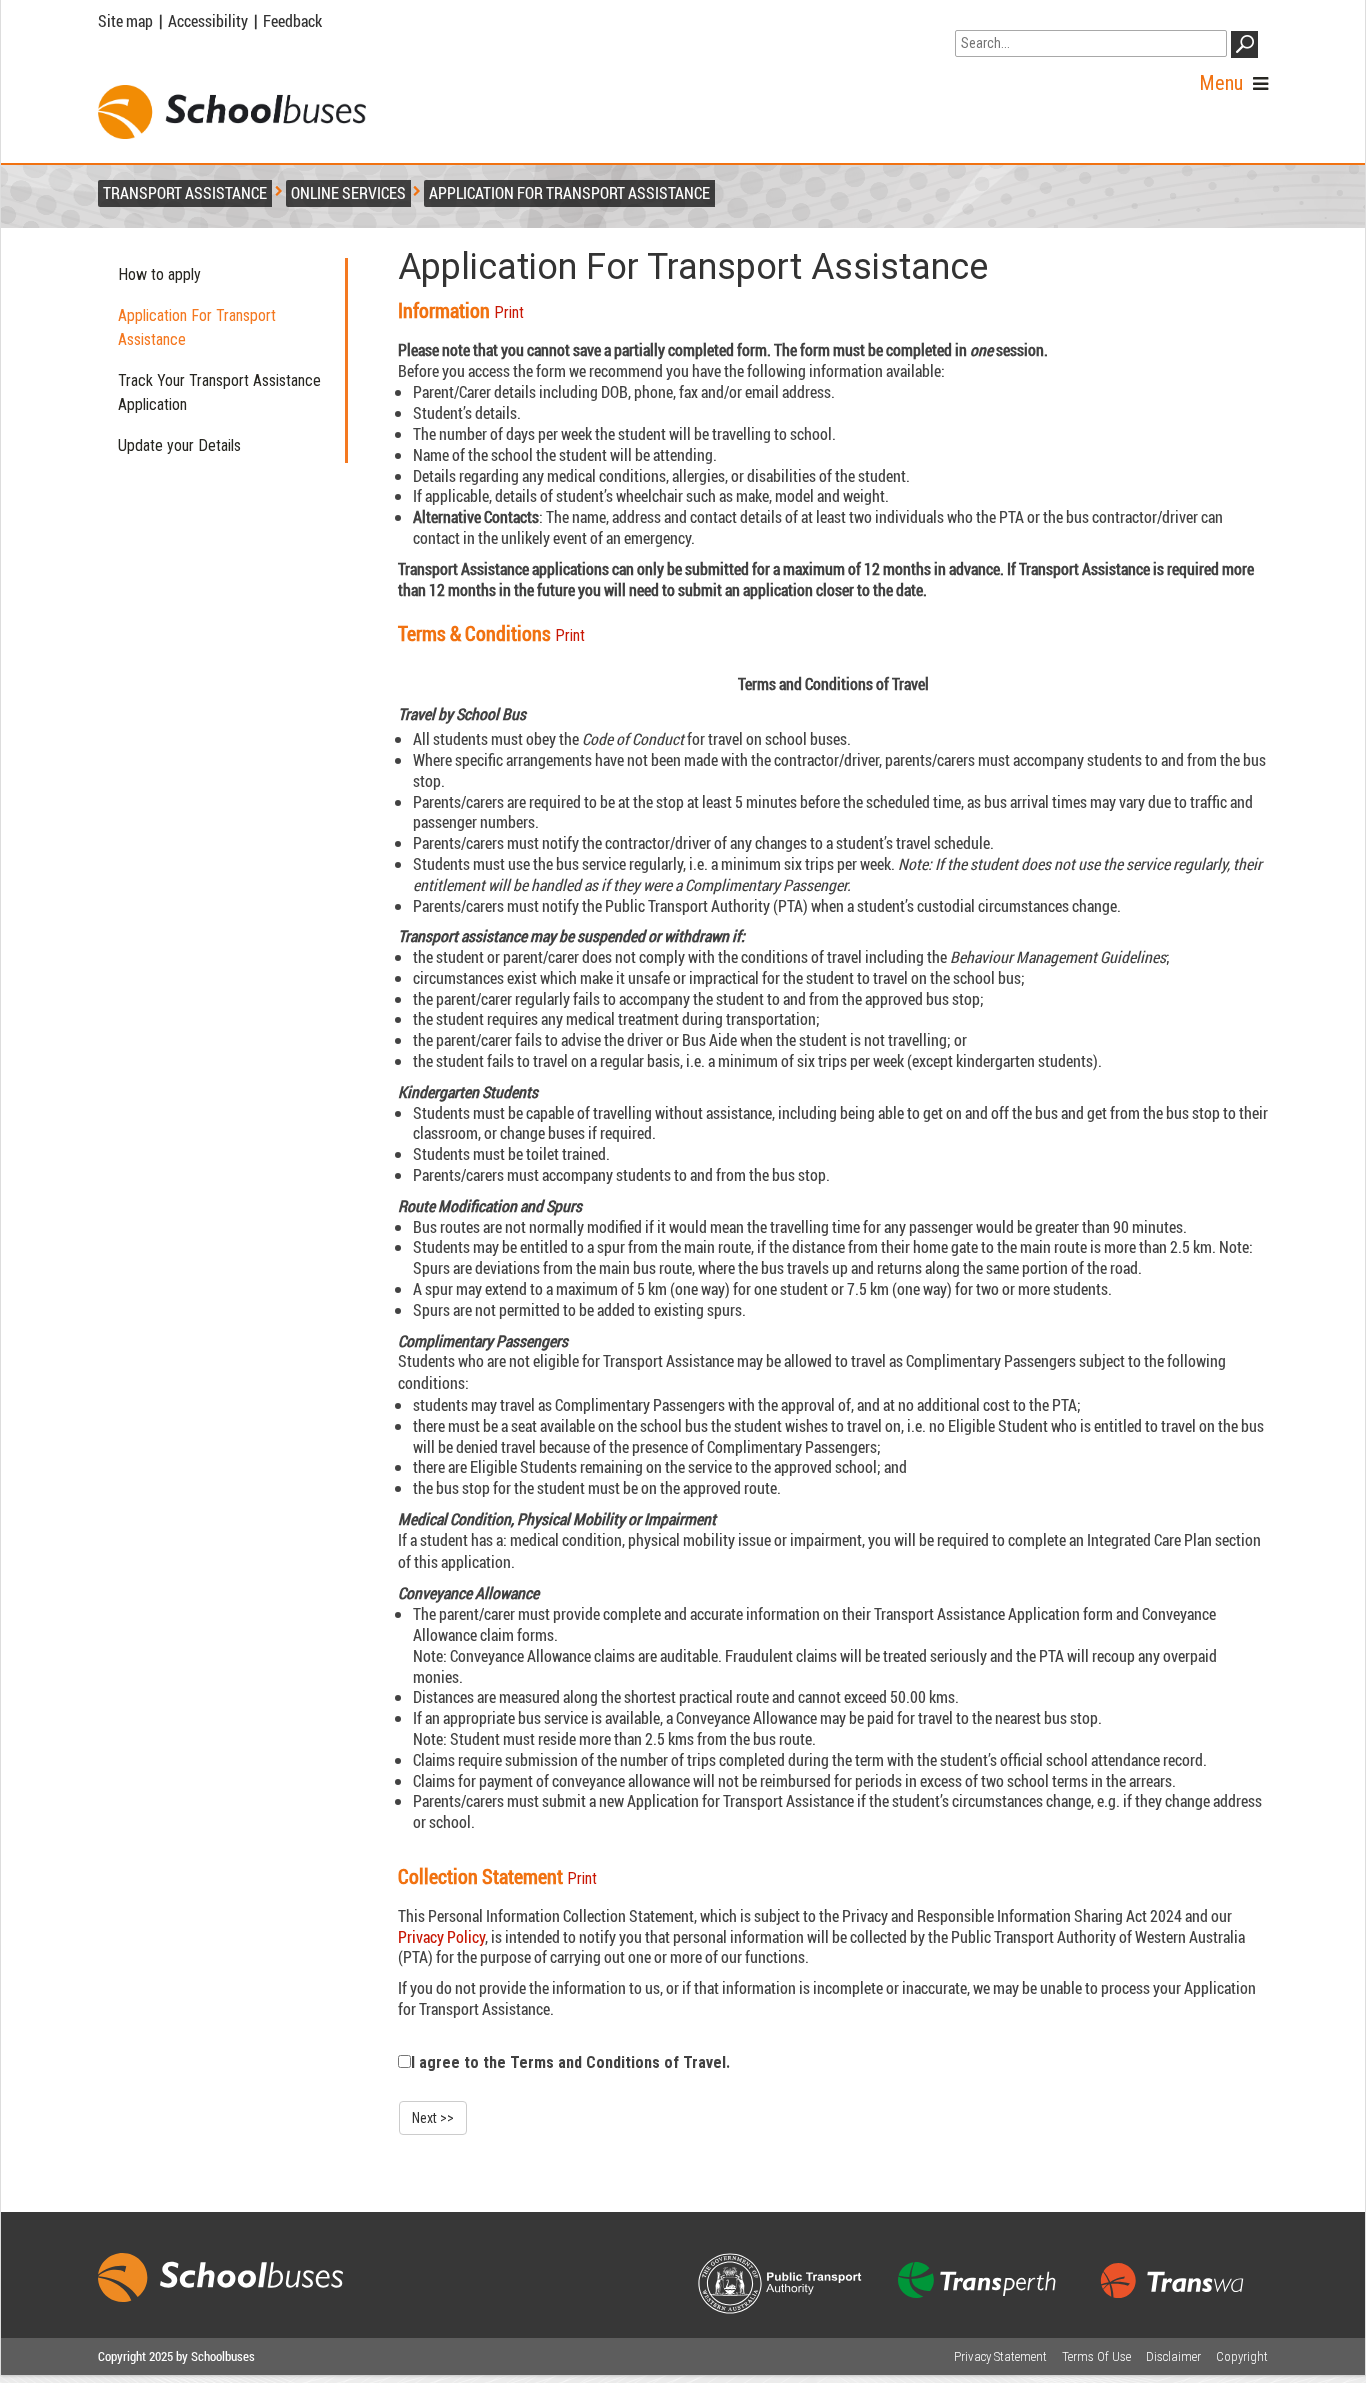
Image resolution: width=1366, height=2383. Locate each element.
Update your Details (179, 445)
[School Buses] (232, 112)
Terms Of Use (1096, 2356)
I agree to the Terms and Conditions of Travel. (570, 2062)
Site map (125, 21)
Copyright (1242, 2356)
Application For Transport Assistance (197, 327)
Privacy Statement (1000, 2356)
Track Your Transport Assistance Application (219, 392)
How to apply (159, 274)
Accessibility (208, 21)
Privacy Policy (441, 1937)
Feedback (292, 21)
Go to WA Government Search (1048, 17)
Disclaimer (1173, 2356)
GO (1248, 48)
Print (509, 312)
